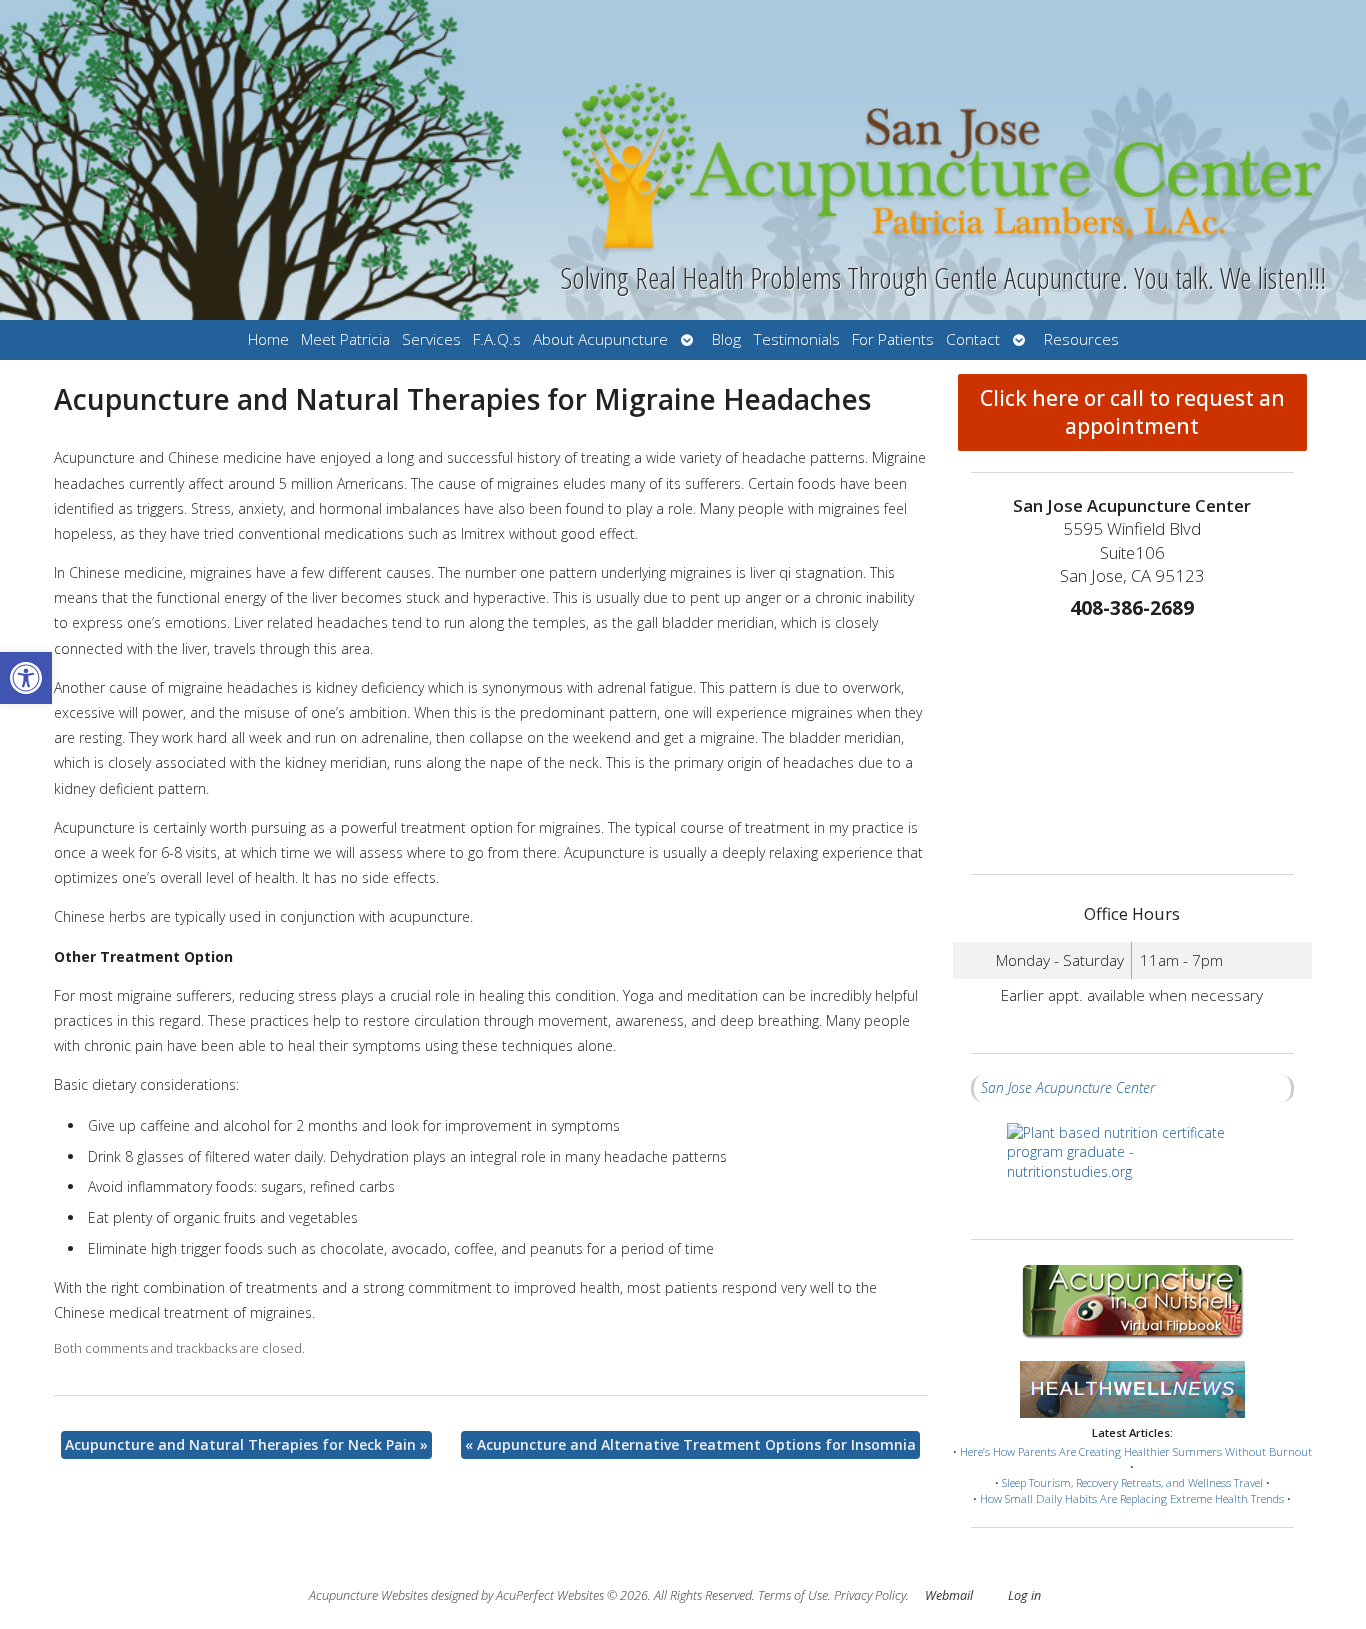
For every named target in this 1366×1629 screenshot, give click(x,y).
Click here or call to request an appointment (1132, 412)
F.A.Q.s (497, 339)
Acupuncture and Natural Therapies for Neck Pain (246, 1444)
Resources (1081, 339)
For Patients (893, 339)
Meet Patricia (345, 339)
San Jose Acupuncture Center (1068, 1087)
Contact (973, 339)
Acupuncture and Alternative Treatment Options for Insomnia (690, 1444)
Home (268, 339)
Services (431, 339)
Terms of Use (793, 1595)
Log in (1024, 1595)
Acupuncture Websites (368, 1595)
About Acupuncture (600, 339)
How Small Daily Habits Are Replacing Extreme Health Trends (1132, 1498)
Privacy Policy (870, 1595)
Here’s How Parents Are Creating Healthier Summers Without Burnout (1136, 1451)
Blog (726, 339)
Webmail (949, 1595)
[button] (26, 678)
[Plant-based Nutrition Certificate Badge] (1133, 1170)
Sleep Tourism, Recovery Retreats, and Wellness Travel (1132, 1482)
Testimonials (796, 339)
